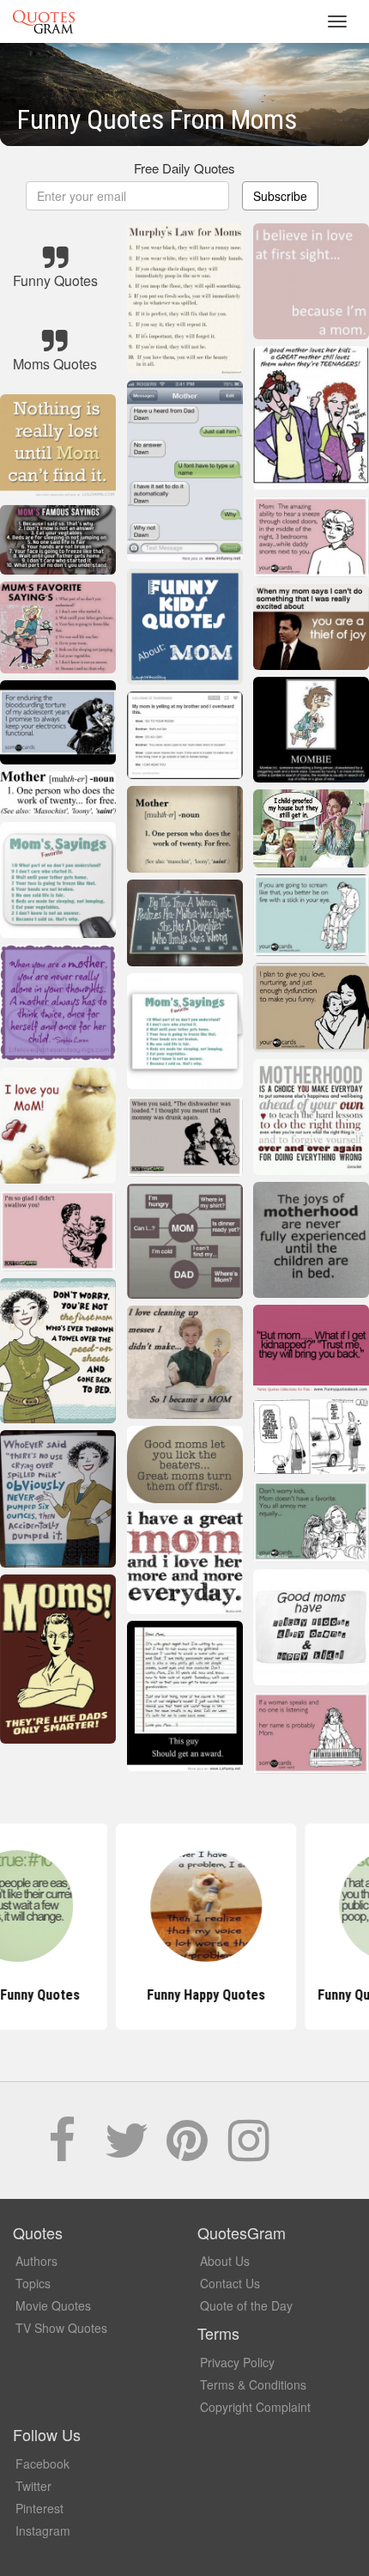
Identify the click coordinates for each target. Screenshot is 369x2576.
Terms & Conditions (253, 2384)
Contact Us (230, 2283)
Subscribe (280, 196)
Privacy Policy (237, 2362)
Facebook (42, 2463)
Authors (36, 2261)
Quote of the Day (246, 2305)
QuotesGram (44, 21)
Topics (33, 2283)
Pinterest (39, 2508)
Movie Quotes (53, 2305)
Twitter (33, 2486)
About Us (225, 2261)
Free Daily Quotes (184, 168)
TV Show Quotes (61, 2328)
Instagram (43, 2530)
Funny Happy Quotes (184, 1995)
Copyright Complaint (255, 2407)
